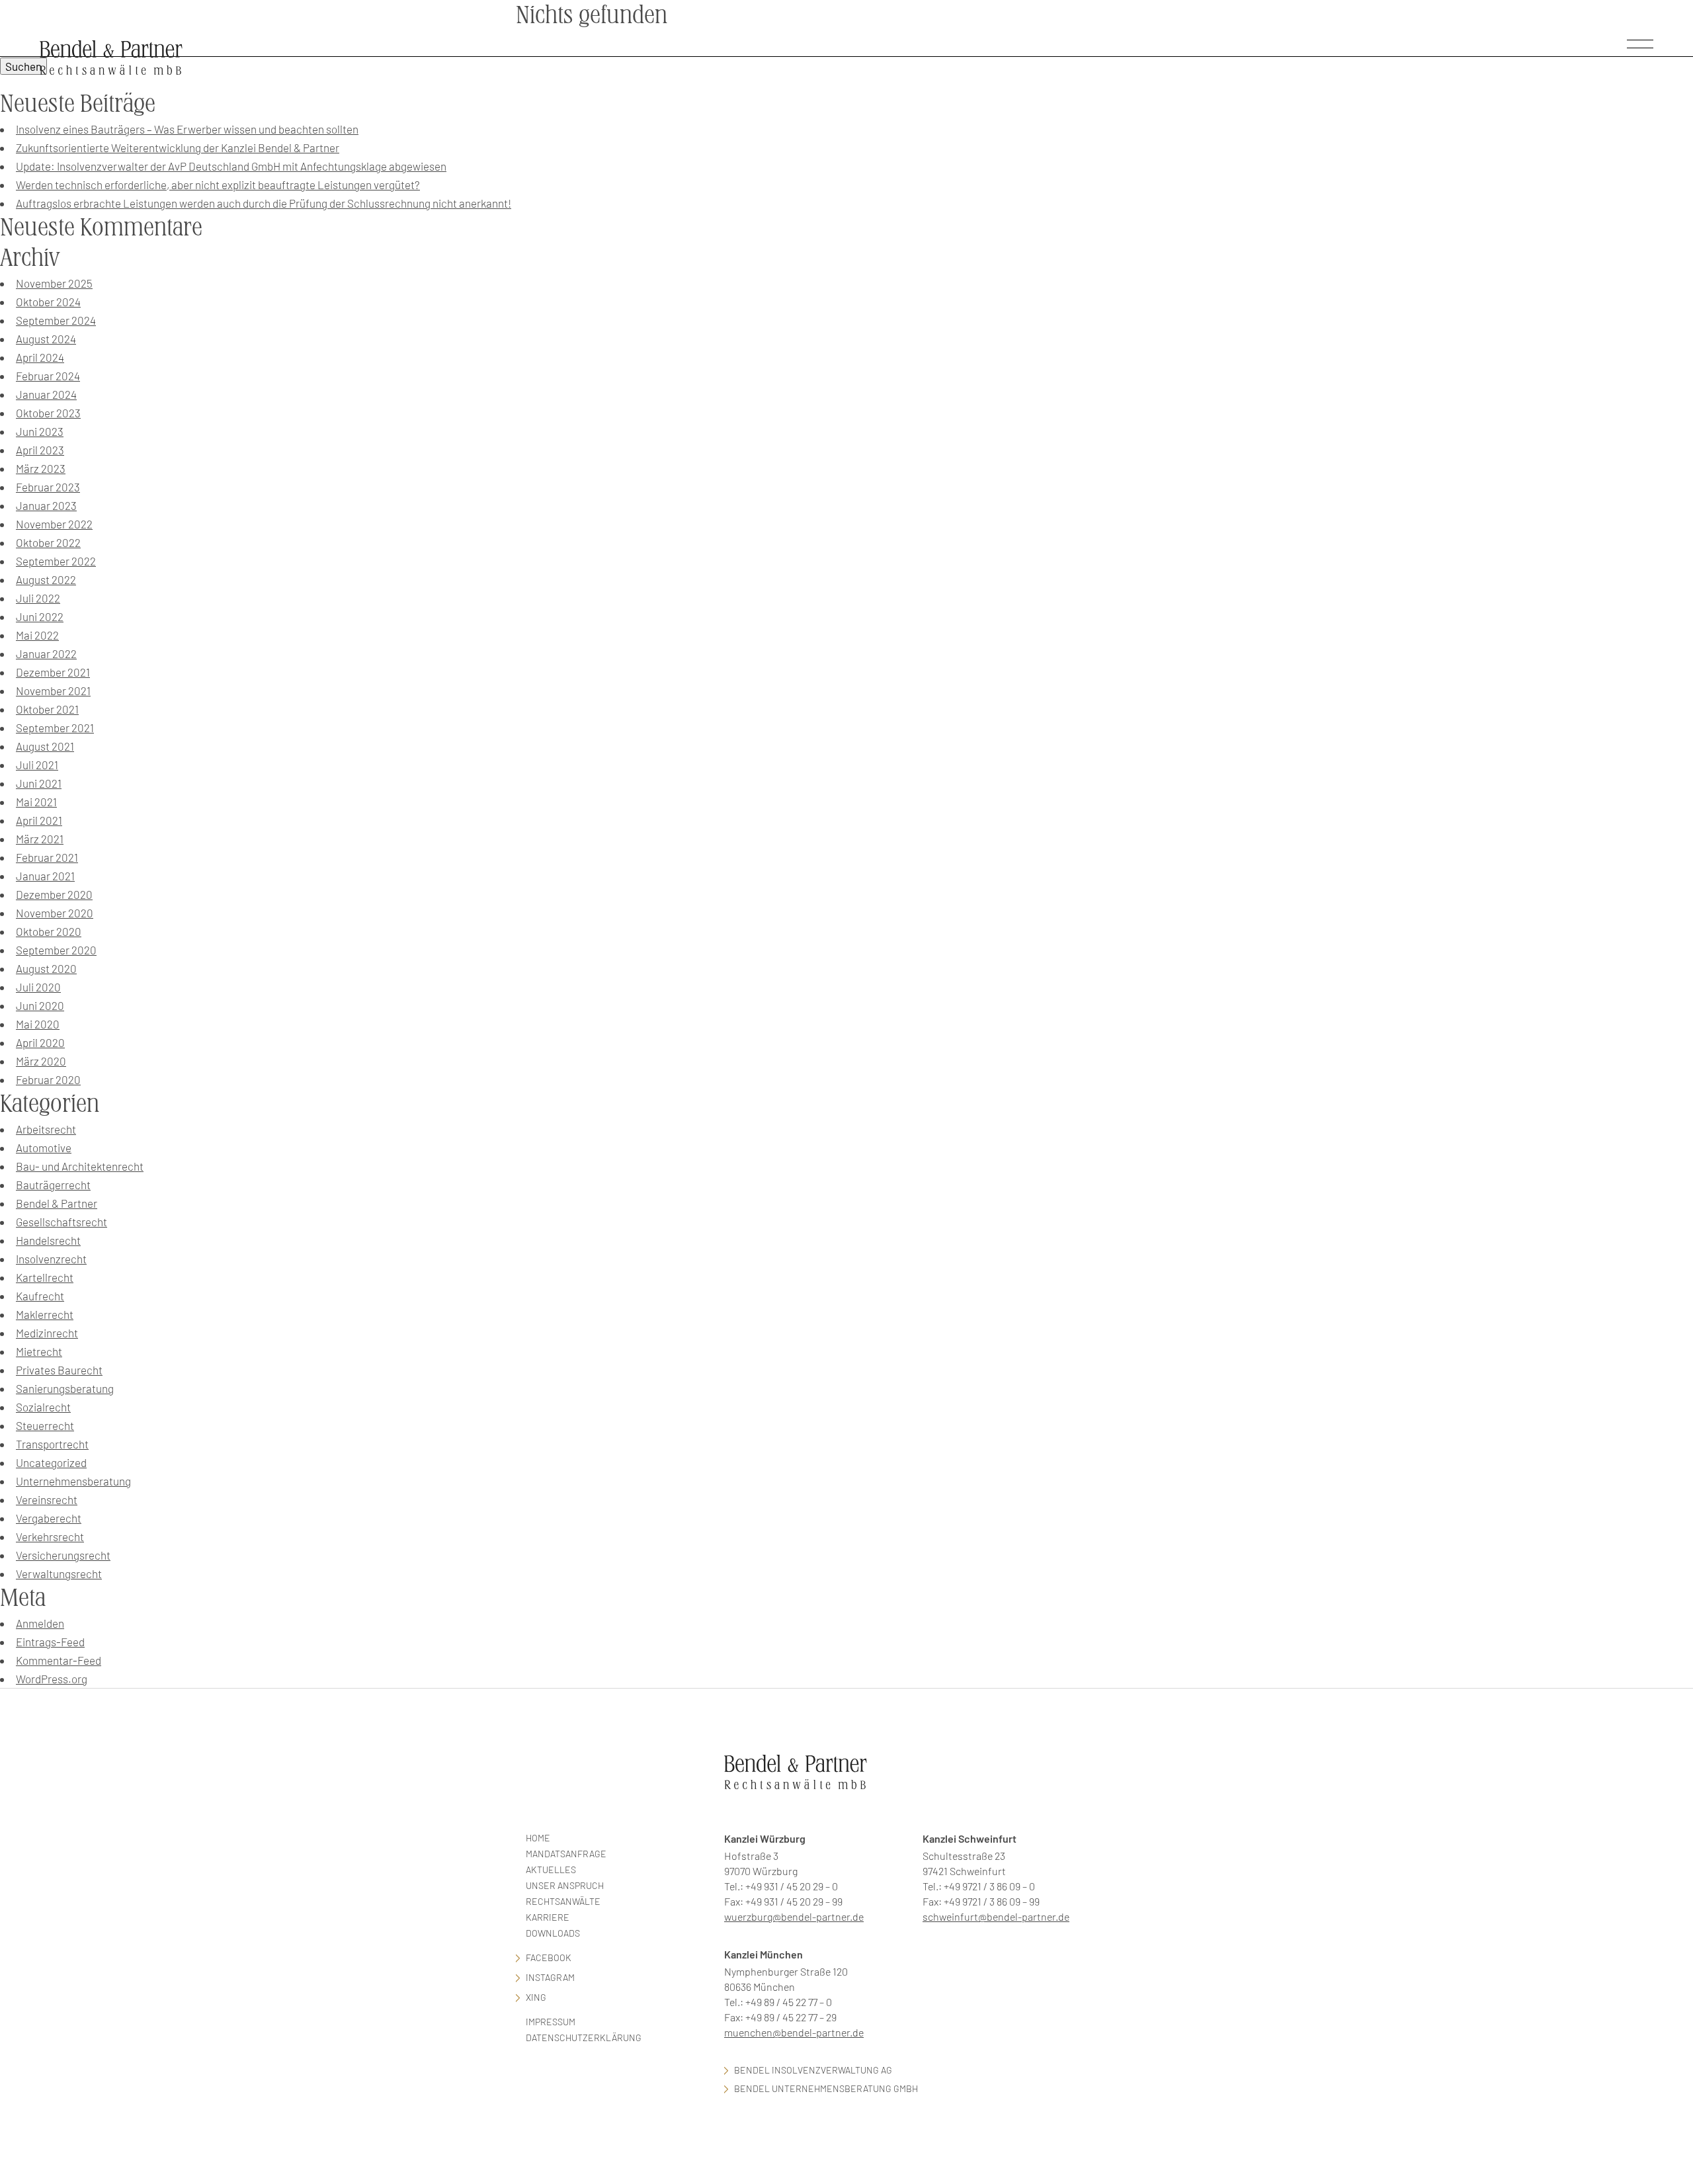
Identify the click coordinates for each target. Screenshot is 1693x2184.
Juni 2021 (39, 783)
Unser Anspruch (565, 1885)
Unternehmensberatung (73, 1481)
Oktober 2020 (49, 931)
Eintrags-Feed (50, 1642)
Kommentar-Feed (59, 1660)
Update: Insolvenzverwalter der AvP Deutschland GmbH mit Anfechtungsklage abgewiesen (231, 166)
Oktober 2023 (48, 413)
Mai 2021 (36, 802)
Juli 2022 (38, 598)
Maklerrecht (45, 1314)
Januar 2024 (46, 394)
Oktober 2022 (48, 542)
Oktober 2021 (47, 709)
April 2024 (40, 357)
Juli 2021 (37, 765)
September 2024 (56, 320)
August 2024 (46, 339)
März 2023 (41, 468)
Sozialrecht (43, 1407)
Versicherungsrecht (63, 1555)
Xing (536, 1997)
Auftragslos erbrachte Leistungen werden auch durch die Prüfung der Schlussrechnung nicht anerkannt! (264, 203)
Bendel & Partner (57, 1203)
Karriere (548, 1917)
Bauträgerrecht (53, 1185)
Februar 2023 (48, 487)
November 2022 (54, 524)
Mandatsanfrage (566, 1854)
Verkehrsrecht (50, 1536)
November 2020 (55, 913)
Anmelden (40, 1623)
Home (538, 1838)
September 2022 (56, 561)
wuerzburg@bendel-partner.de (794, 1916)
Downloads (553, 1933)
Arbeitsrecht (46, 1129)
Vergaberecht (49, 1518)
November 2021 (53, 691)
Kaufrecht (40, 1296)
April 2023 (40, 450)
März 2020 (41, 1061)
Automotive (44, 1148)
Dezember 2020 (54, 894)
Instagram (550, 1977)
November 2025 (54, 283)
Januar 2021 (45, 876)
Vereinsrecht (47, 1499)
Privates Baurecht (59, 1370)
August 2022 (46, 579)
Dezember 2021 (53, 672)
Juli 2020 (38, 987)
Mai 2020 (38, 1024)
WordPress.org (52, 1679)
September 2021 (55, 728)
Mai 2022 (37, 635)
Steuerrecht (45, 1425)
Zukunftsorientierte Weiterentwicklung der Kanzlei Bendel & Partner (178, 147)
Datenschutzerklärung (584, 2037)
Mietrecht (39, 1351)
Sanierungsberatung (65, 1388)
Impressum (551, 2022)
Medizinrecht (47, 1333)
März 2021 (40, 839)
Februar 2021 (47, 857)
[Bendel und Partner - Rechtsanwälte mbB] (111, 57)
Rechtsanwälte (563, 1901)
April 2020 (40, 1042)
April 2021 (39, 820)
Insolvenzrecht (51, 1259)
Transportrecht (52, 1444)
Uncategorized (51, 1462)
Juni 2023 (40, 431)
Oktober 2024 (48, 302)
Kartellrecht (45, 1277)
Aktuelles (551, 1869)
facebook (549, 1957)
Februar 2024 (48, 376)
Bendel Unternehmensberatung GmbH (826, 2088)
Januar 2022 (46, 653)
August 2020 (46, 968)
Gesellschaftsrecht (62, 1222)
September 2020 (56, 950)
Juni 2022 (40, 616)
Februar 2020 (48, 1079)
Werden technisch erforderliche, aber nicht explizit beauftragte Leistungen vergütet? (218, 185)
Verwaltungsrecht (59, 1574)
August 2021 (45, 746)
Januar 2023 (46, 505)
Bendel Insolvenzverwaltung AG (813, 2070)
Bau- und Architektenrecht (80, 1166)
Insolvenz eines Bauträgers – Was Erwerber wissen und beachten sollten (187, 129)
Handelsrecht (48, 1240)
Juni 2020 (40, 1005)
